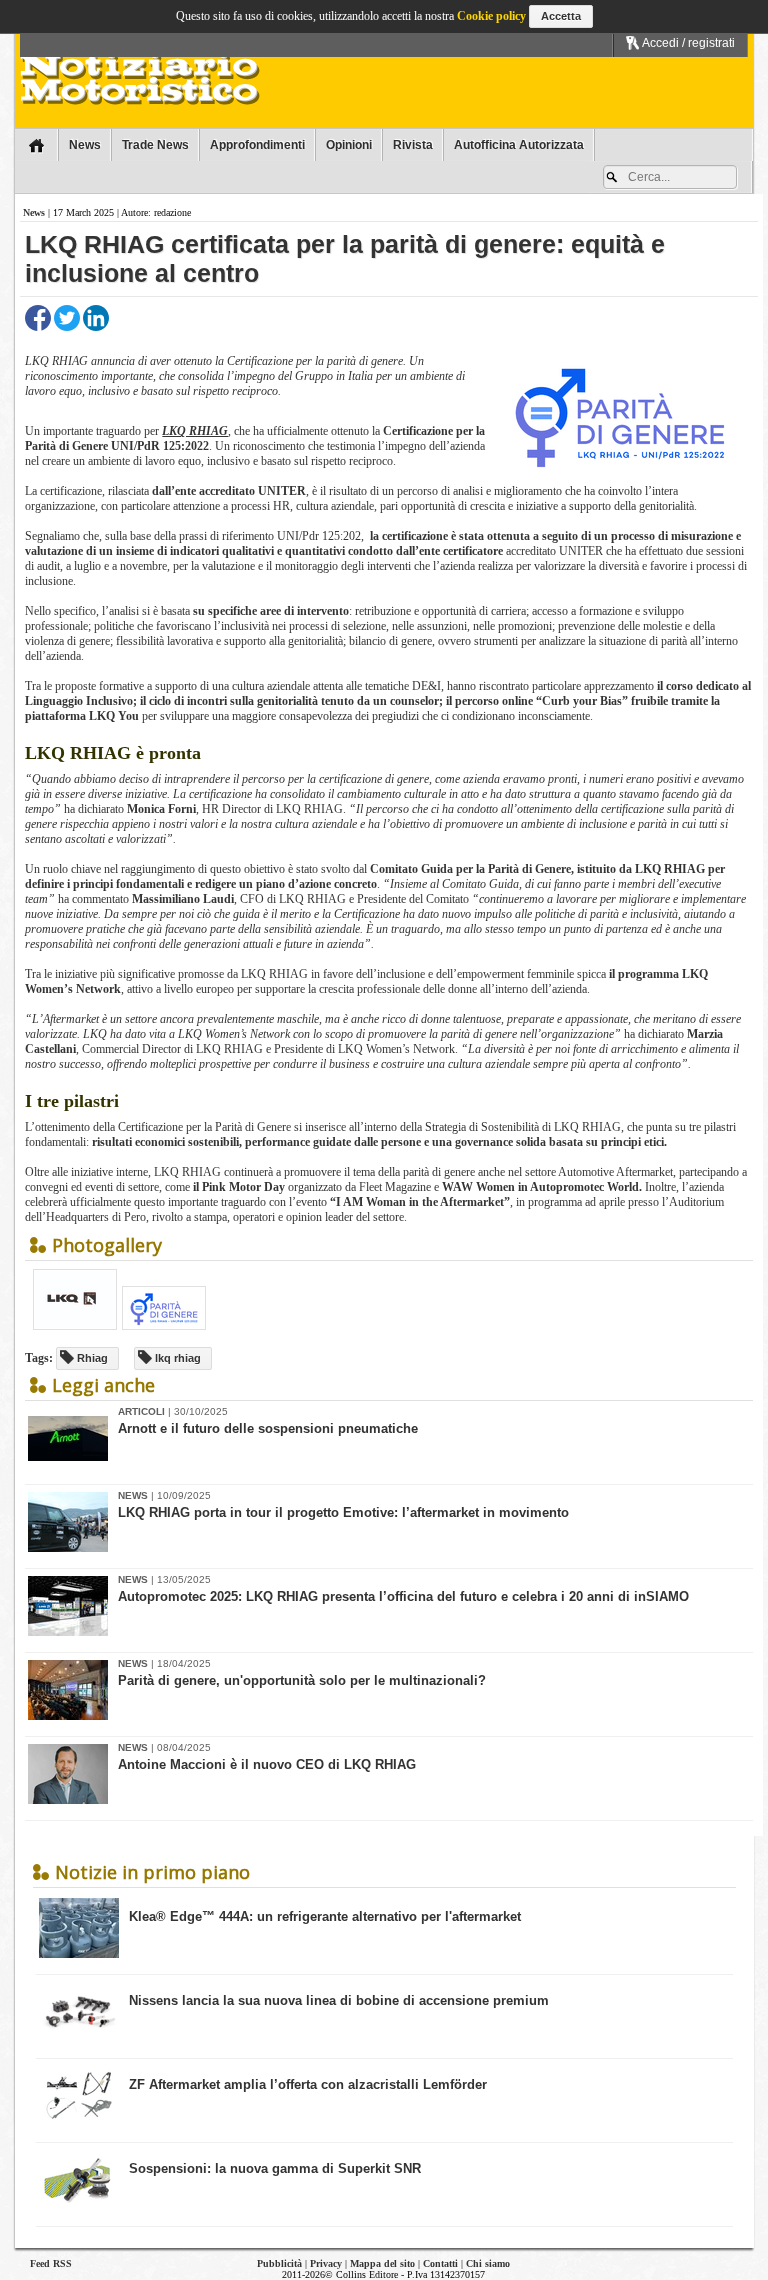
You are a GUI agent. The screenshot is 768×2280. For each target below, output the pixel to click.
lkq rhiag (176, 1358)
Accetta (561, 16)
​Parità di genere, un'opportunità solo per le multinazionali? (302, 1680)
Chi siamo (488, 2263)
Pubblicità (279, 2263)
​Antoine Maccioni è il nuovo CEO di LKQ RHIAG (267, 1764)
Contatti (440, 2263)
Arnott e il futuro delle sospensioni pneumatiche (268, 1428)
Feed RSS (51, 2263)
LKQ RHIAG (195, 431)
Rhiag (91, 1358)
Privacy (326, 2263)
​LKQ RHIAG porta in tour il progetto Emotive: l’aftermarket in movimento (343, 1512)
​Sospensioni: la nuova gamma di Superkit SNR (275, 2168)
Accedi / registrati (687, 43)
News (34, 212)
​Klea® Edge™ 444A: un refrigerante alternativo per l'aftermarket (325, 1916)
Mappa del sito (382, 2263)
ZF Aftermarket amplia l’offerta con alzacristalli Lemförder (308, 2084)
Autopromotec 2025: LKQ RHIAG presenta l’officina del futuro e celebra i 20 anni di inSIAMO (403, 1596)
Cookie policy (491, 16)
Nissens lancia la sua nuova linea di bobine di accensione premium (339, 2000)
